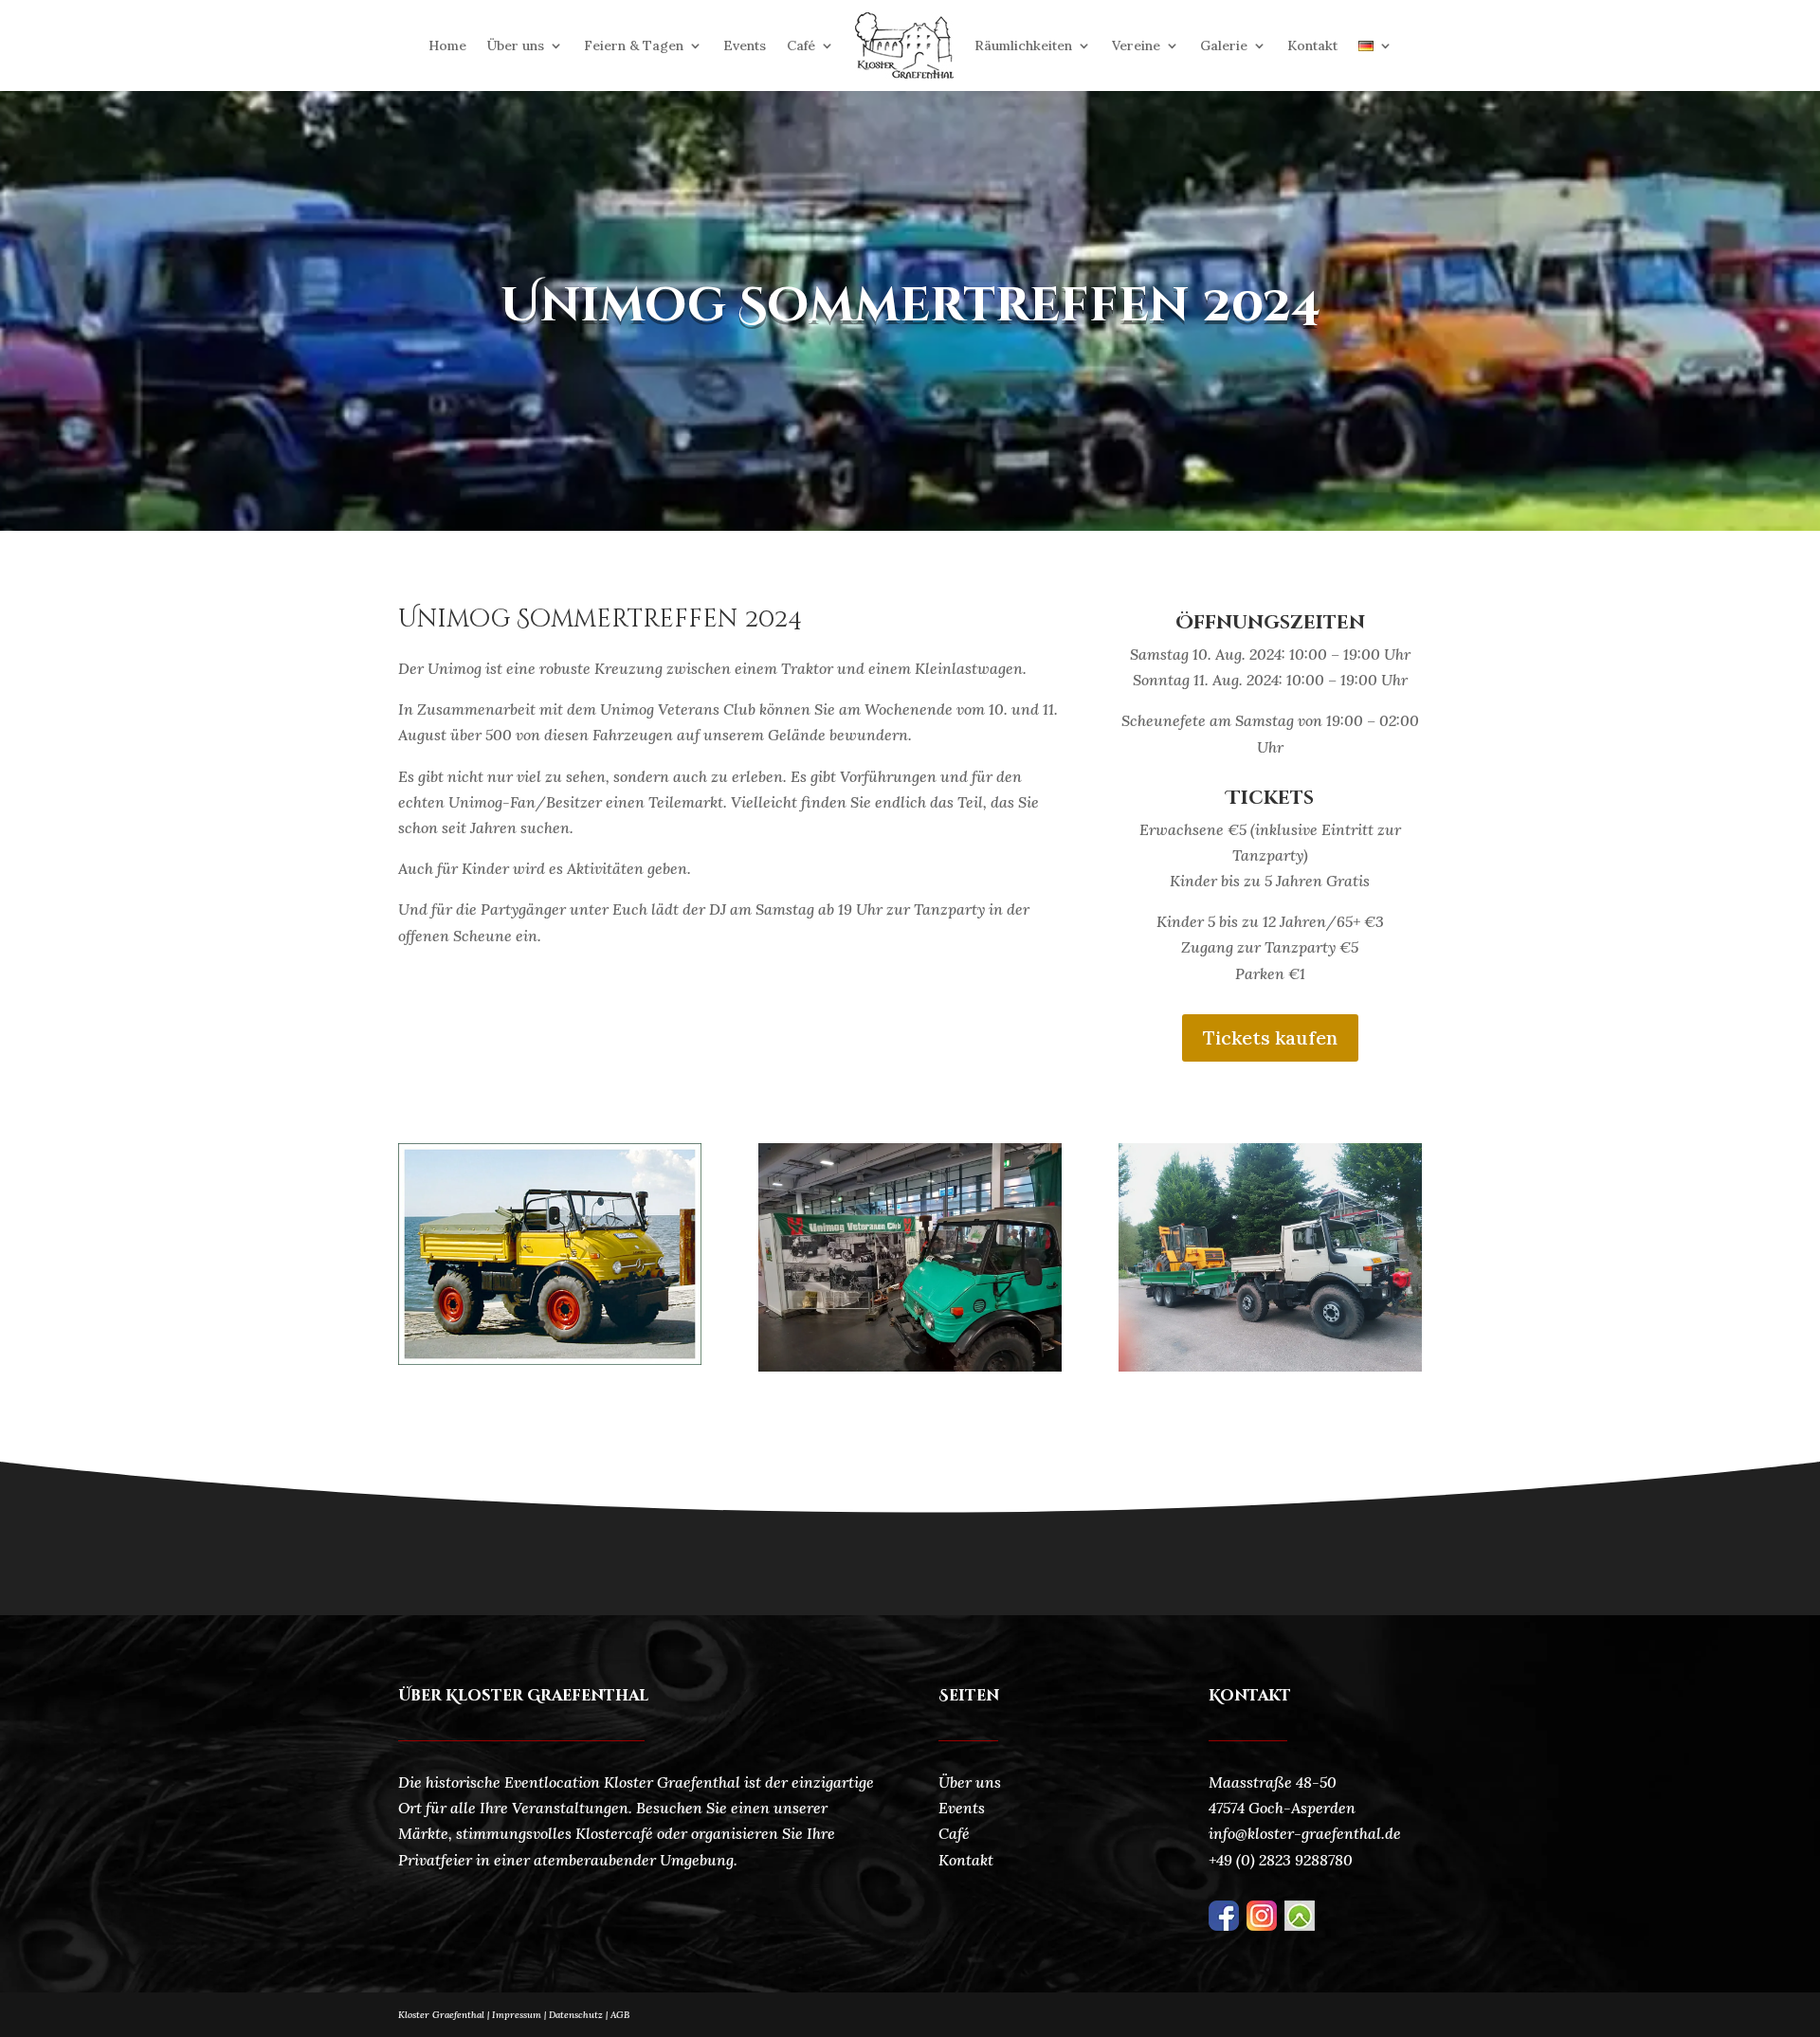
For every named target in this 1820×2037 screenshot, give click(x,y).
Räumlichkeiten (1023, 45)
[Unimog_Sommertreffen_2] (550, 1359)
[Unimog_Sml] (1270, 1366)
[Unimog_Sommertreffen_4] (910, 1366)
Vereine (1136, 45)
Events (745, 45)
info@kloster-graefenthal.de (1305, 1833)
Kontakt (1312, 45)
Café (801, 45)
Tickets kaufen (1270, 1037)
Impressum (517, 2015)
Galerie (1224, 45)
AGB (620, 2015)
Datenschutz (580, 2015)
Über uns (516, 45)
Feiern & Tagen (634, 45)
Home (447, 45)
